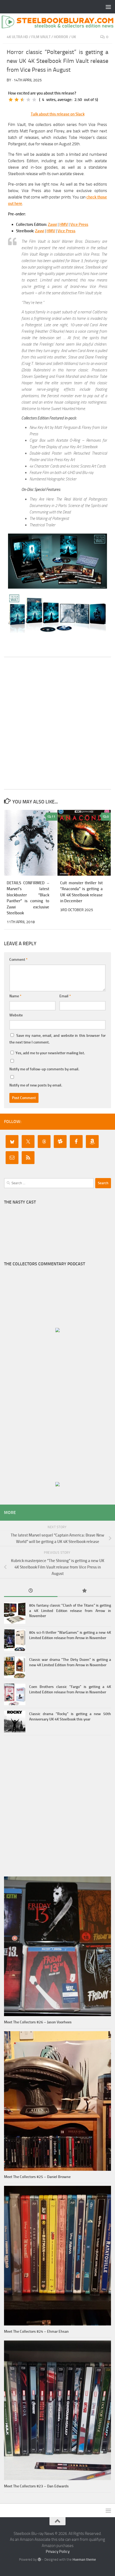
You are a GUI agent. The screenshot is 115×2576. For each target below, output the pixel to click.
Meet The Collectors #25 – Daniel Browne (37, 2177)
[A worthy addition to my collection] (28, 100)
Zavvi (52, 224)
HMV (64, 224)
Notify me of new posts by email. (36, 1085)
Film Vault (41, 37)
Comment (18, 960)
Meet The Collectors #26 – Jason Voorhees (38, 2022)
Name (15, 996)
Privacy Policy (58, 2552)
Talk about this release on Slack (58, 114)
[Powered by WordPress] (39, 2559)
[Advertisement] (57, 723)
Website (16, 1015)
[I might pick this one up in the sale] (17, 100)
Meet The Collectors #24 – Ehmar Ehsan (36, 2332)
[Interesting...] (22, 100)
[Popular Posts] (84, 1591)
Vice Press (79, 224)
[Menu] (108, 7)
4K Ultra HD (17, 37)
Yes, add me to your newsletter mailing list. (50, 1053)
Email (65, 996)
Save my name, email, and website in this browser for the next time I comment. (57, 1039)
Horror (61, 37)
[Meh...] (11, 100)
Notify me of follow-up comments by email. (44, 1069)
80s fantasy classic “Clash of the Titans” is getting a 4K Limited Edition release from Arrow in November (70, 1611)
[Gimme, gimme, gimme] (34, 100)
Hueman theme (84, 2559)
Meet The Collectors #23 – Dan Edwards (36, 2486)
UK (74, 37)
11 (53, 817)
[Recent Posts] (31, 1591)
